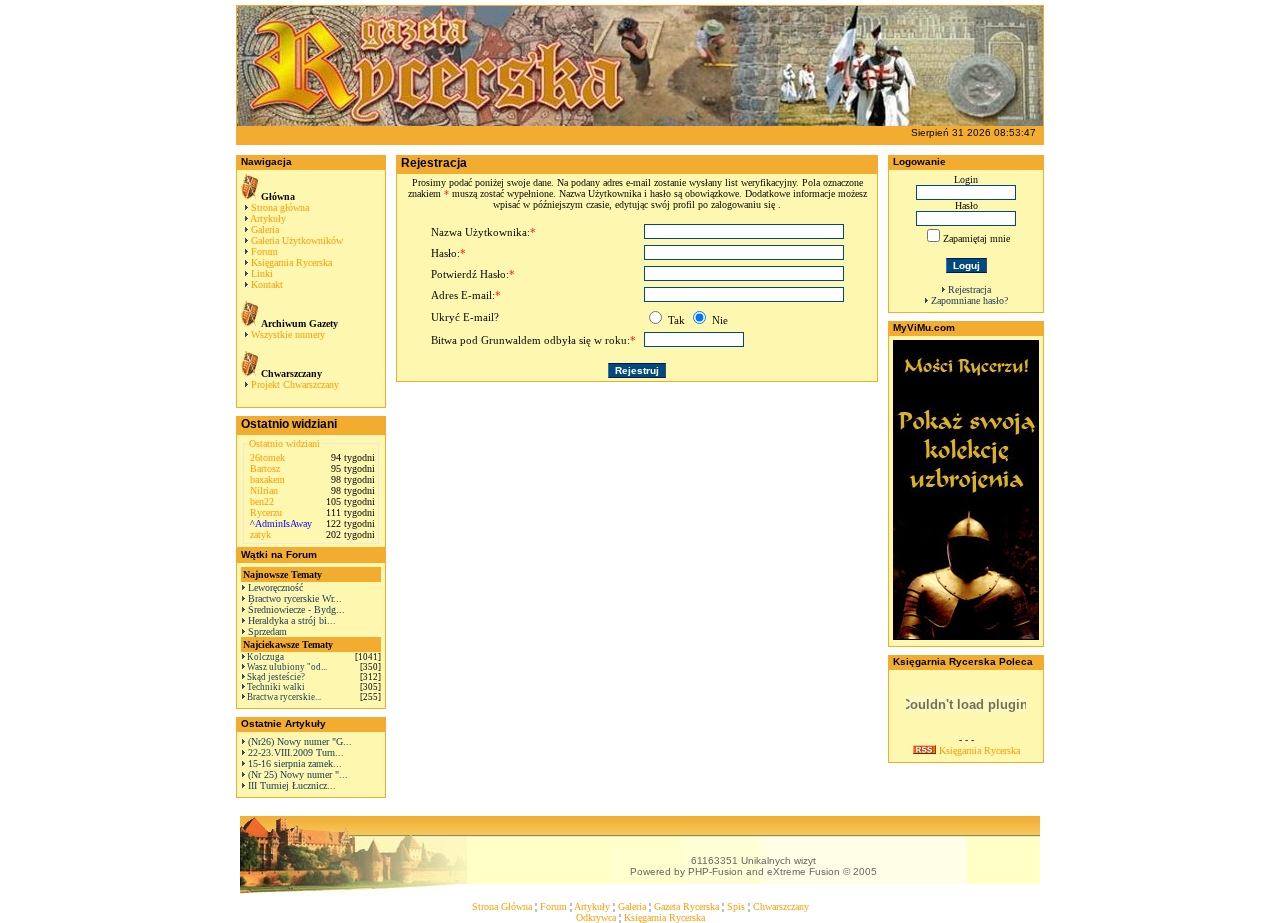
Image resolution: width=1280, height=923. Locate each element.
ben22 (262, 501)
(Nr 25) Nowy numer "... (298, 774)
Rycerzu (266, 512)
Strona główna (280, 207)
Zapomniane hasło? (969, 300)
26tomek (267, 457)
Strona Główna (502, 906)
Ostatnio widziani (284, 443)
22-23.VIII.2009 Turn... (296, 752)
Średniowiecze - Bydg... (296, 609)
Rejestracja (969, 289)
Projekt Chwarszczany (295, 384)
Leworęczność (275, 587)
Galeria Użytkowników (297, 240)
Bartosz (265, 468)
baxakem (267, 479)
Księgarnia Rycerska (291, 262)
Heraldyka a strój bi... (292, 620)
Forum (264, 251)
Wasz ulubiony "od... (287, 667)
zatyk (260, 534)
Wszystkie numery (288, 334)
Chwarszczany (781, 906)
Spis (736, 906)
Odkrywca (596, 917)
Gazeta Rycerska (686, 906)
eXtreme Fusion (803, 871)
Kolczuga (265, 657)
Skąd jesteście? (276, 677)
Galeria (265, 229)
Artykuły (268, 218)
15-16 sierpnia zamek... (295, 763)
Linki (262, 273)
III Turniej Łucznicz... (292, 785)
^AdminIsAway (281, 523)
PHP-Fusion (715, 871)
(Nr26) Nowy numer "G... (300, 741)
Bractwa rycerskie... (284, 697)
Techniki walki (276, 687)
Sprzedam (267, 631)
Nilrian (264, 490)
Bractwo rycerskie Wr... (295, 598)
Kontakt (267, 284)
